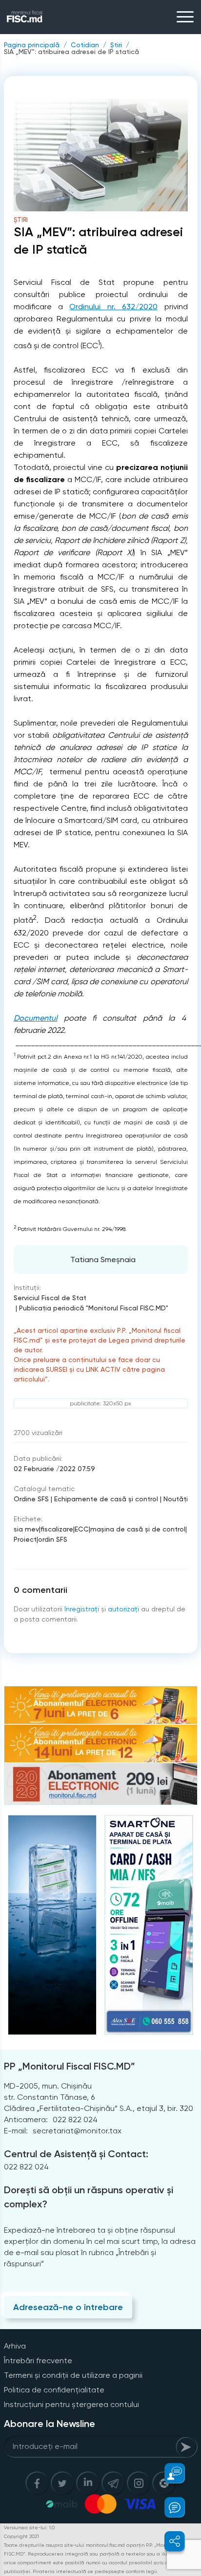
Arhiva (15, 2346)
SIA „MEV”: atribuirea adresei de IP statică (71, 52)
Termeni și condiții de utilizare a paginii (73, 2375)
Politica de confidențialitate (54, 2390)
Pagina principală (32, 45)
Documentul (36, 1018)
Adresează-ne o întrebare (68, 2307)
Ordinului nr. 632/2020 (113, 307)
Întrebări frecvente (38, 2361)
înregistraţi (82, 1609)
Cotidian (85, 45)
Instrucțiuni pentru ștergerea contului (71, 2404)
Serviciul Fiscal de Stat (50, 1298)
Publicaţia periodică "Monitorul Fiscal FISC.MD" (94, 1308)
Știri (116, 45)
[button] (169, 2473)
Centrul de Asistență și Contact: (76, 2154)
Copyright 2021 (21, 2536)
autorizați (123, 1609)
